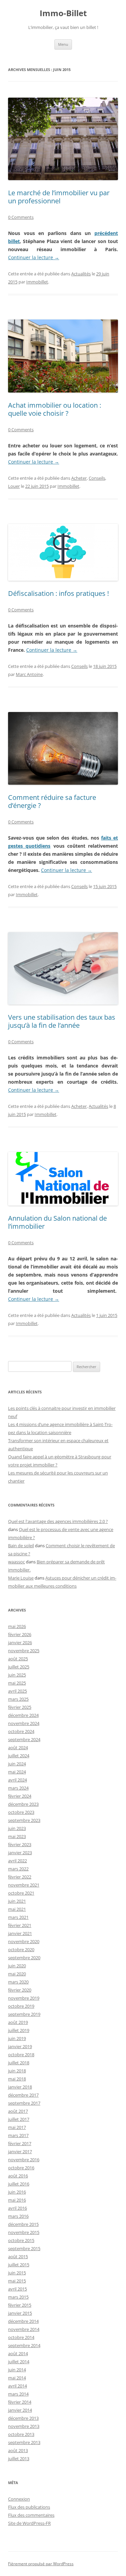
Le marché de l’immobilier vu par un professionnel (59, 197)
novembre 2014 (24, 2329)
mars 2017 (18, 2135)
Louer (14, 486)
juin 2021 (17, 1901)
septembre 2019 (24, 2014)
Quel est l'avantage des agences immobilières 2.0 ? (58, 1521)
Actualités (81, 274)
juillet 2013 (19, 2459)
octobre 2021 (21, 1893)
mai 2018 (17, 2079)
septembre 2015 (24, 2248)
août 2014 (18, 2353)
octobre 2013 (21, 2434)
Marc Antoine (29, 674)
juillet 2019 (19, 2030)
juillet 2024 (19, 1756)
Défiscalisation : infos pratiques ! (58, 593)
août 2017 (18, 2111)
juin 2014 (17, 2370)
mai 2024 (17, 1772)
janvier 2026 (20, 1642)
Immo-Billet (63, 13)
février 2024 (20, 1796)
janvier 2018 (20, 2087)
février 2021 (20, 1925)
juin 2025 (17, 1675)
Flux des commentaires (31, 2515)
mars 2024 (18, 1788)
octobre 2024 (21, 1731)
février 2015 (20, 2305)
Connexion (19, 2499)
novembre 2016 (24, 2160)
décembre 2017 (23, 2095)
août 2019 (18, 2022)
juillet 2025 (19, 1667)
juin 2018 (17, 2071)
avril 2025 (17, 1691)
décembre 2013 (23, 2418)
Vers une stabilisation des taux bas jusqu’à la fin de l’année (62, 1021)
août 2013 (18, 2450)
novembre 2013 (24, 2426)
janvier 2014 (20, 2410)
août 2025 (18, 1659)
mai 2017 (17, 2127)
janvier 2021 (20, 1933)
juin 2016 (17, 2192)
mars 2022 (18, 1869)
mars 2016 (18, 2216)
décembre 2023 (23, 1804)
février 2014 (20, 2402)
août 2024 (18, 1748)
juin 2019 (17, 2038)
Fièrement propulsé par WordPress (41, 2564)
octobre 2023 (21, 1812)
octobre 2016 (21, 2168)
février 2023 (20, 1844)
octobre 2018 (21, 2055)
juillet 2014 (19, 2362)
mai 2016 (17, 2200)
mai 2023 (17, 1836)
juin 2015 (17, 2273)
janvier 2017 (20, 2151)
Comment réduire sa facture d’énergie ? (52, 801)
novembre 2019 (24, 1998)
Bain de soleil (21, 1546)
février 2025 (20, 1707)
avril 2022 (17, 1861)
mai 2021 (17, 1909)
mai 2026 (17, 1626)
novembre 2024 (24, 1723)
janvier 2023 (20, 1853)
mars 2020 (18, 1982)
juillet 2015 (19, 2265)
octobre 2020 (21, 1950)
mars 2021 (18, 1917)
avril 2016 (17, 2208)
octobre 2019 (21, 2006)
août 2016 (18, 2176)
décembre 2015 (23, 2224)
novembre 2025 (24, 1651)
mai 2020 (17, 1974)
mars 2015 (18, 2297)
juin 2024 (17, 1764)
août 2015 (18, 2257)
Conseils (97, 478)
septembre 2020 (24, 1958)
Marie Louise (21, 1578)
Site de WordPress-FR (29, 2523)
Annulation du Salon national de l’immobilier (57, 1222)
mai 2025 (17, 1683)
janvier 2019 (20, 2046)
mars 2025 (18, 1699)
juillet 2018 (19, 2063)
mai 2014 (17, 2378)
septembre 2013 (24, 2442)
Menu (63, 44)
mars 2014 (18, 2394)
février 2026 (20, 1634)
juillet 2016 (19, 2184)
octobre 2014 (21, 2337)
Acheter (79, 478)
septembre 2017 (24, 2103)
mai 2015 (17, 2281)
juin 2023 (17, 1828)
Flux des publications (29, 2507)
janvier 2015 (20, 2313)
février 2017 (20, 2143)
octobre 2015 (21, 2240)
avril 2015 (17, 2289)
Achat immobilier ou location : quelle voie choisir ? (55, 409)
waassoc (16, 1562)
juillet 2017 (19, 2119)
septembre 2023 (24, 1820)
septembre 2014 (24, 2345)
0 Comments (21, 217)
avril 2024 (17, 1780)
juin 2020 (17, 1966)
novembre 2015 (24, 2232)
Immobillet (37, 282)
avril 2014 (17, 2386)
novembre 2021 (24, 1885)
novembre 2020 (24, 1941)
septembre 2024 (24, 1739)
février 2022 (20, 1877)
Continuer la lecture (34, 257)
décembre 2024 (23, 1715)
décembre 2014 (23, 2321)
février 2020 (20, 1990)
